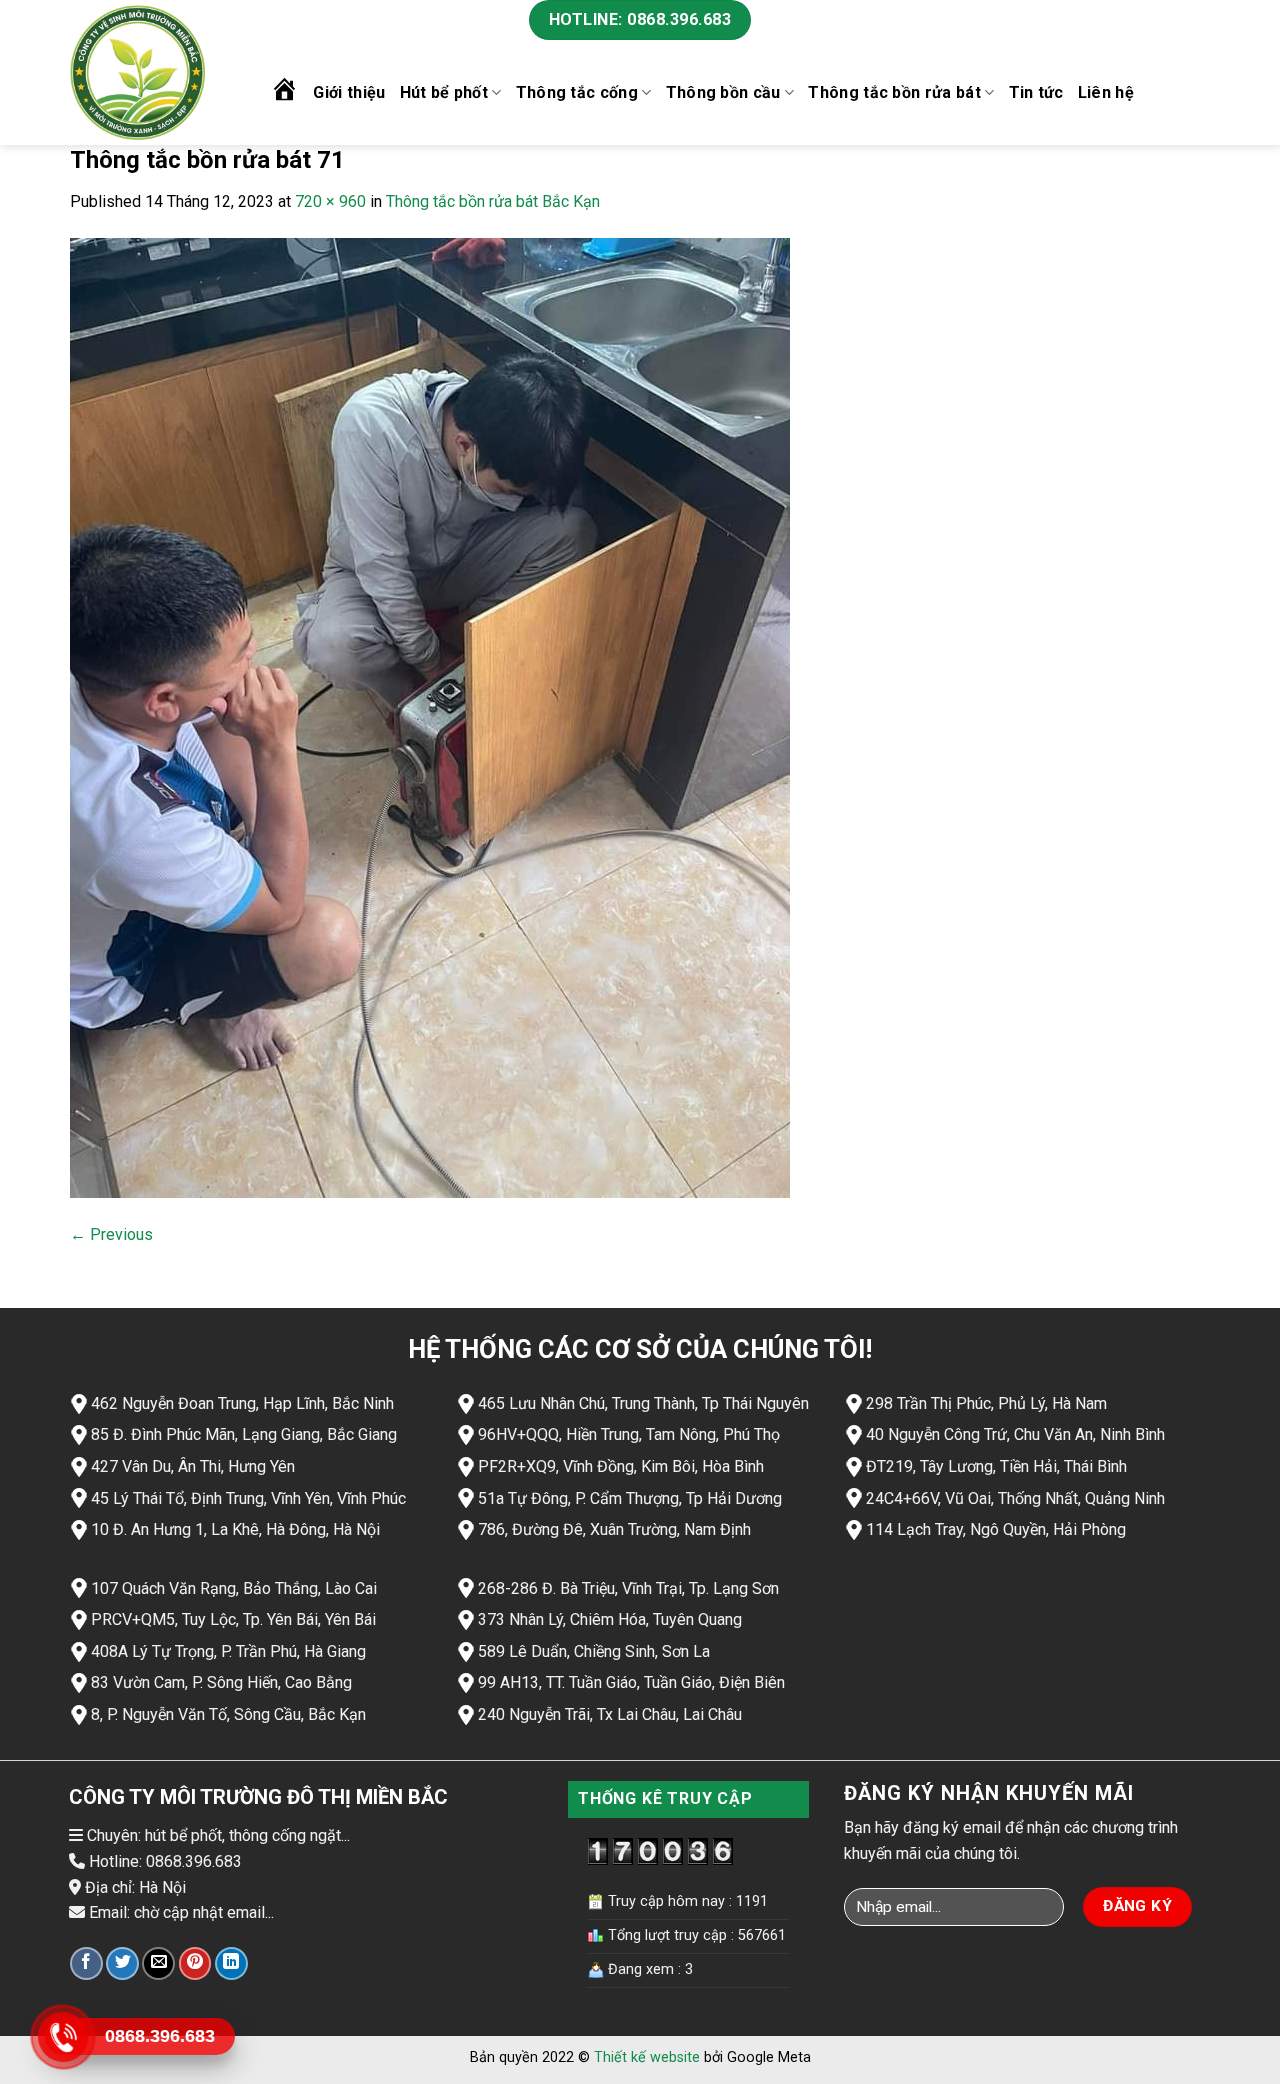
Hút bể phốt (444, 92)
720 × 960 (330, 201)
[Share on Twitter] (122, 1963)
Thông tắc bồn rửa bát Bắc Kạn (493, 201)
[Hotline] (62, 2037)
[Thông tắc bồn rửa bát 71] (430, 716)
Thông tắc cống (577, 92)
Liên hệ (1106, 92)
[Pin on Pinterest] (195, 1963)
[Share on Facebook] (86, 1963)
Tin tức (1036, 92)
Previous (111, 1234)
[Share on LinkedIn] (231, 1963)
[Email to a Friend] (158, 1963)
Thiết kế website (647, 2057)
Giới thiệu (349, 92)
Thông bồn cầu (723, 92)
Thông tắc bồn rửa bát (894, 92)
